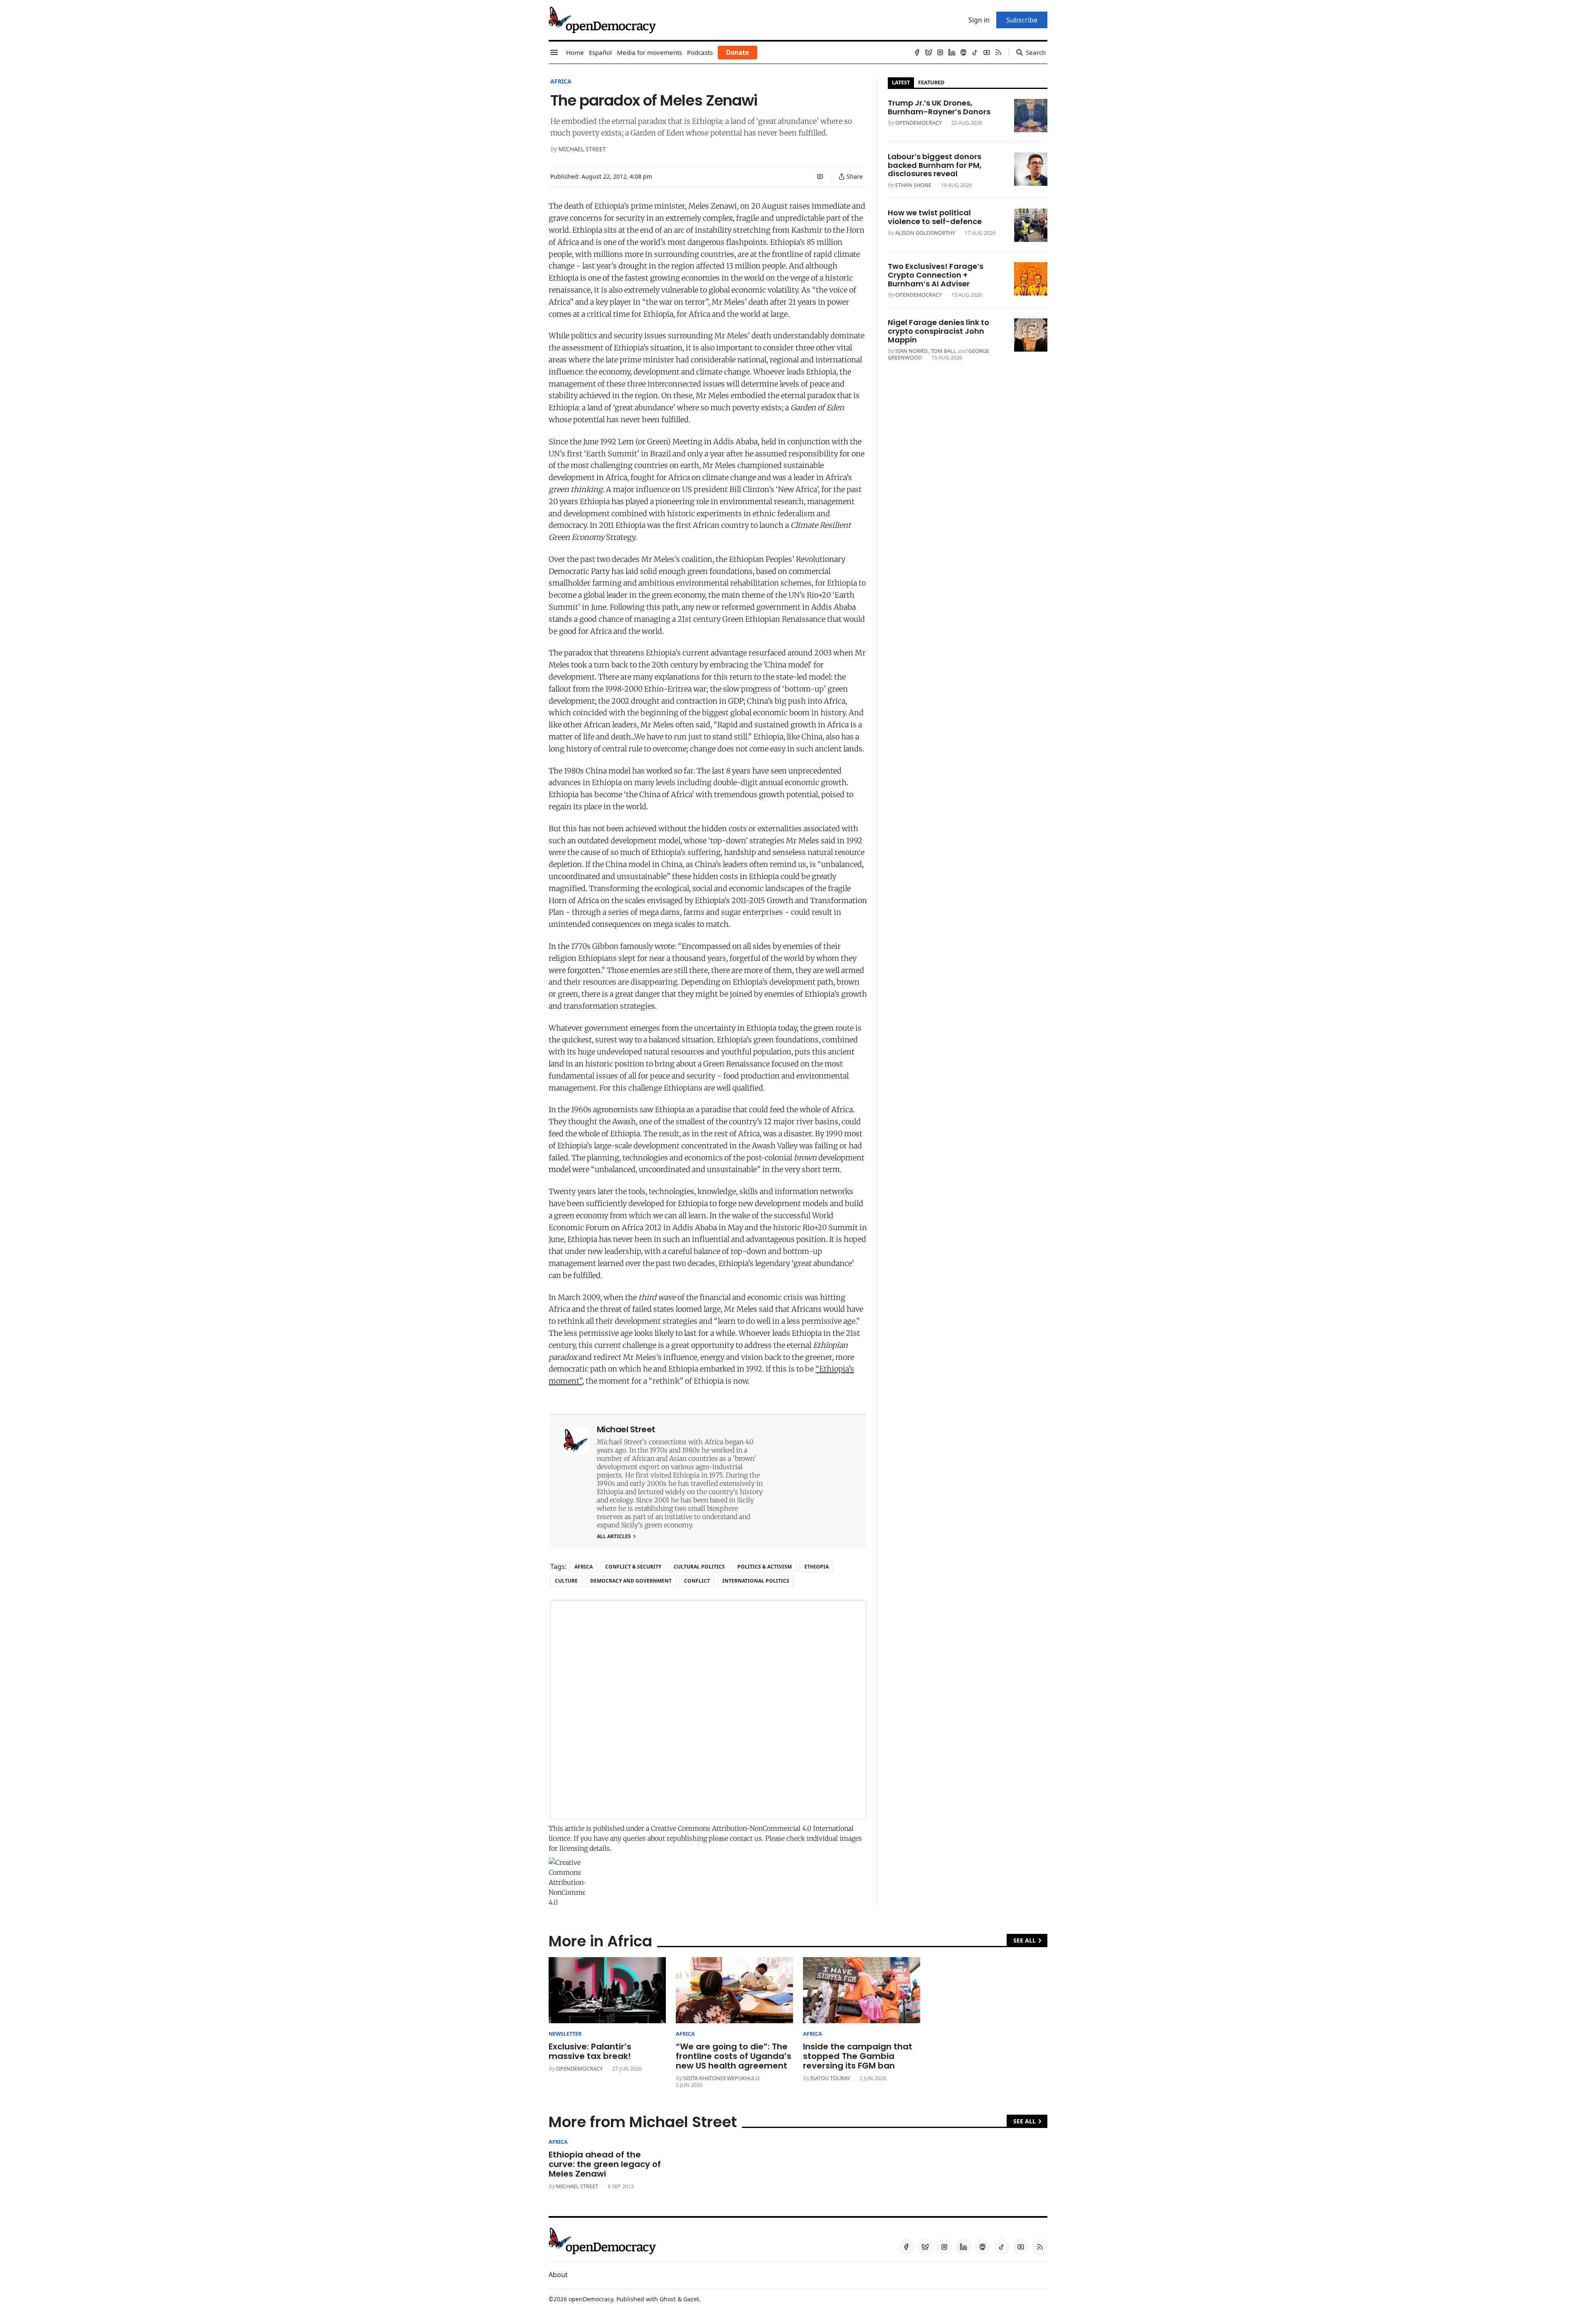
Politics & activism (765, 1567)
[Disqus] (708, 1710)
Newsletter (565, 2034)
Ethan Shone (913, 185)
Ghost (668, 2299)
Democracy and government (631, 1581)
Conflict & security (633, 1567)
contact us (746, 1838)
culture (566, 1581)
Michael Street (582, 149)
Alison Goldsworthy (925, 233)
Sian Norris (912, 351)
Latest (901, 82)
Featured (931, 82)
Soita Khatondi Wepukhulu (721, 2078)
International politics (756, 1581)
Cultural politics (699, 1567)
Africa (561, 81)
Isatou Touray (830, 2078)
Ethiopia (816, 1567)
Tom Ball (943, 351)
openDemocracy (919, 123)
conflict (697, 1581)
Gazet (691, 2299)
